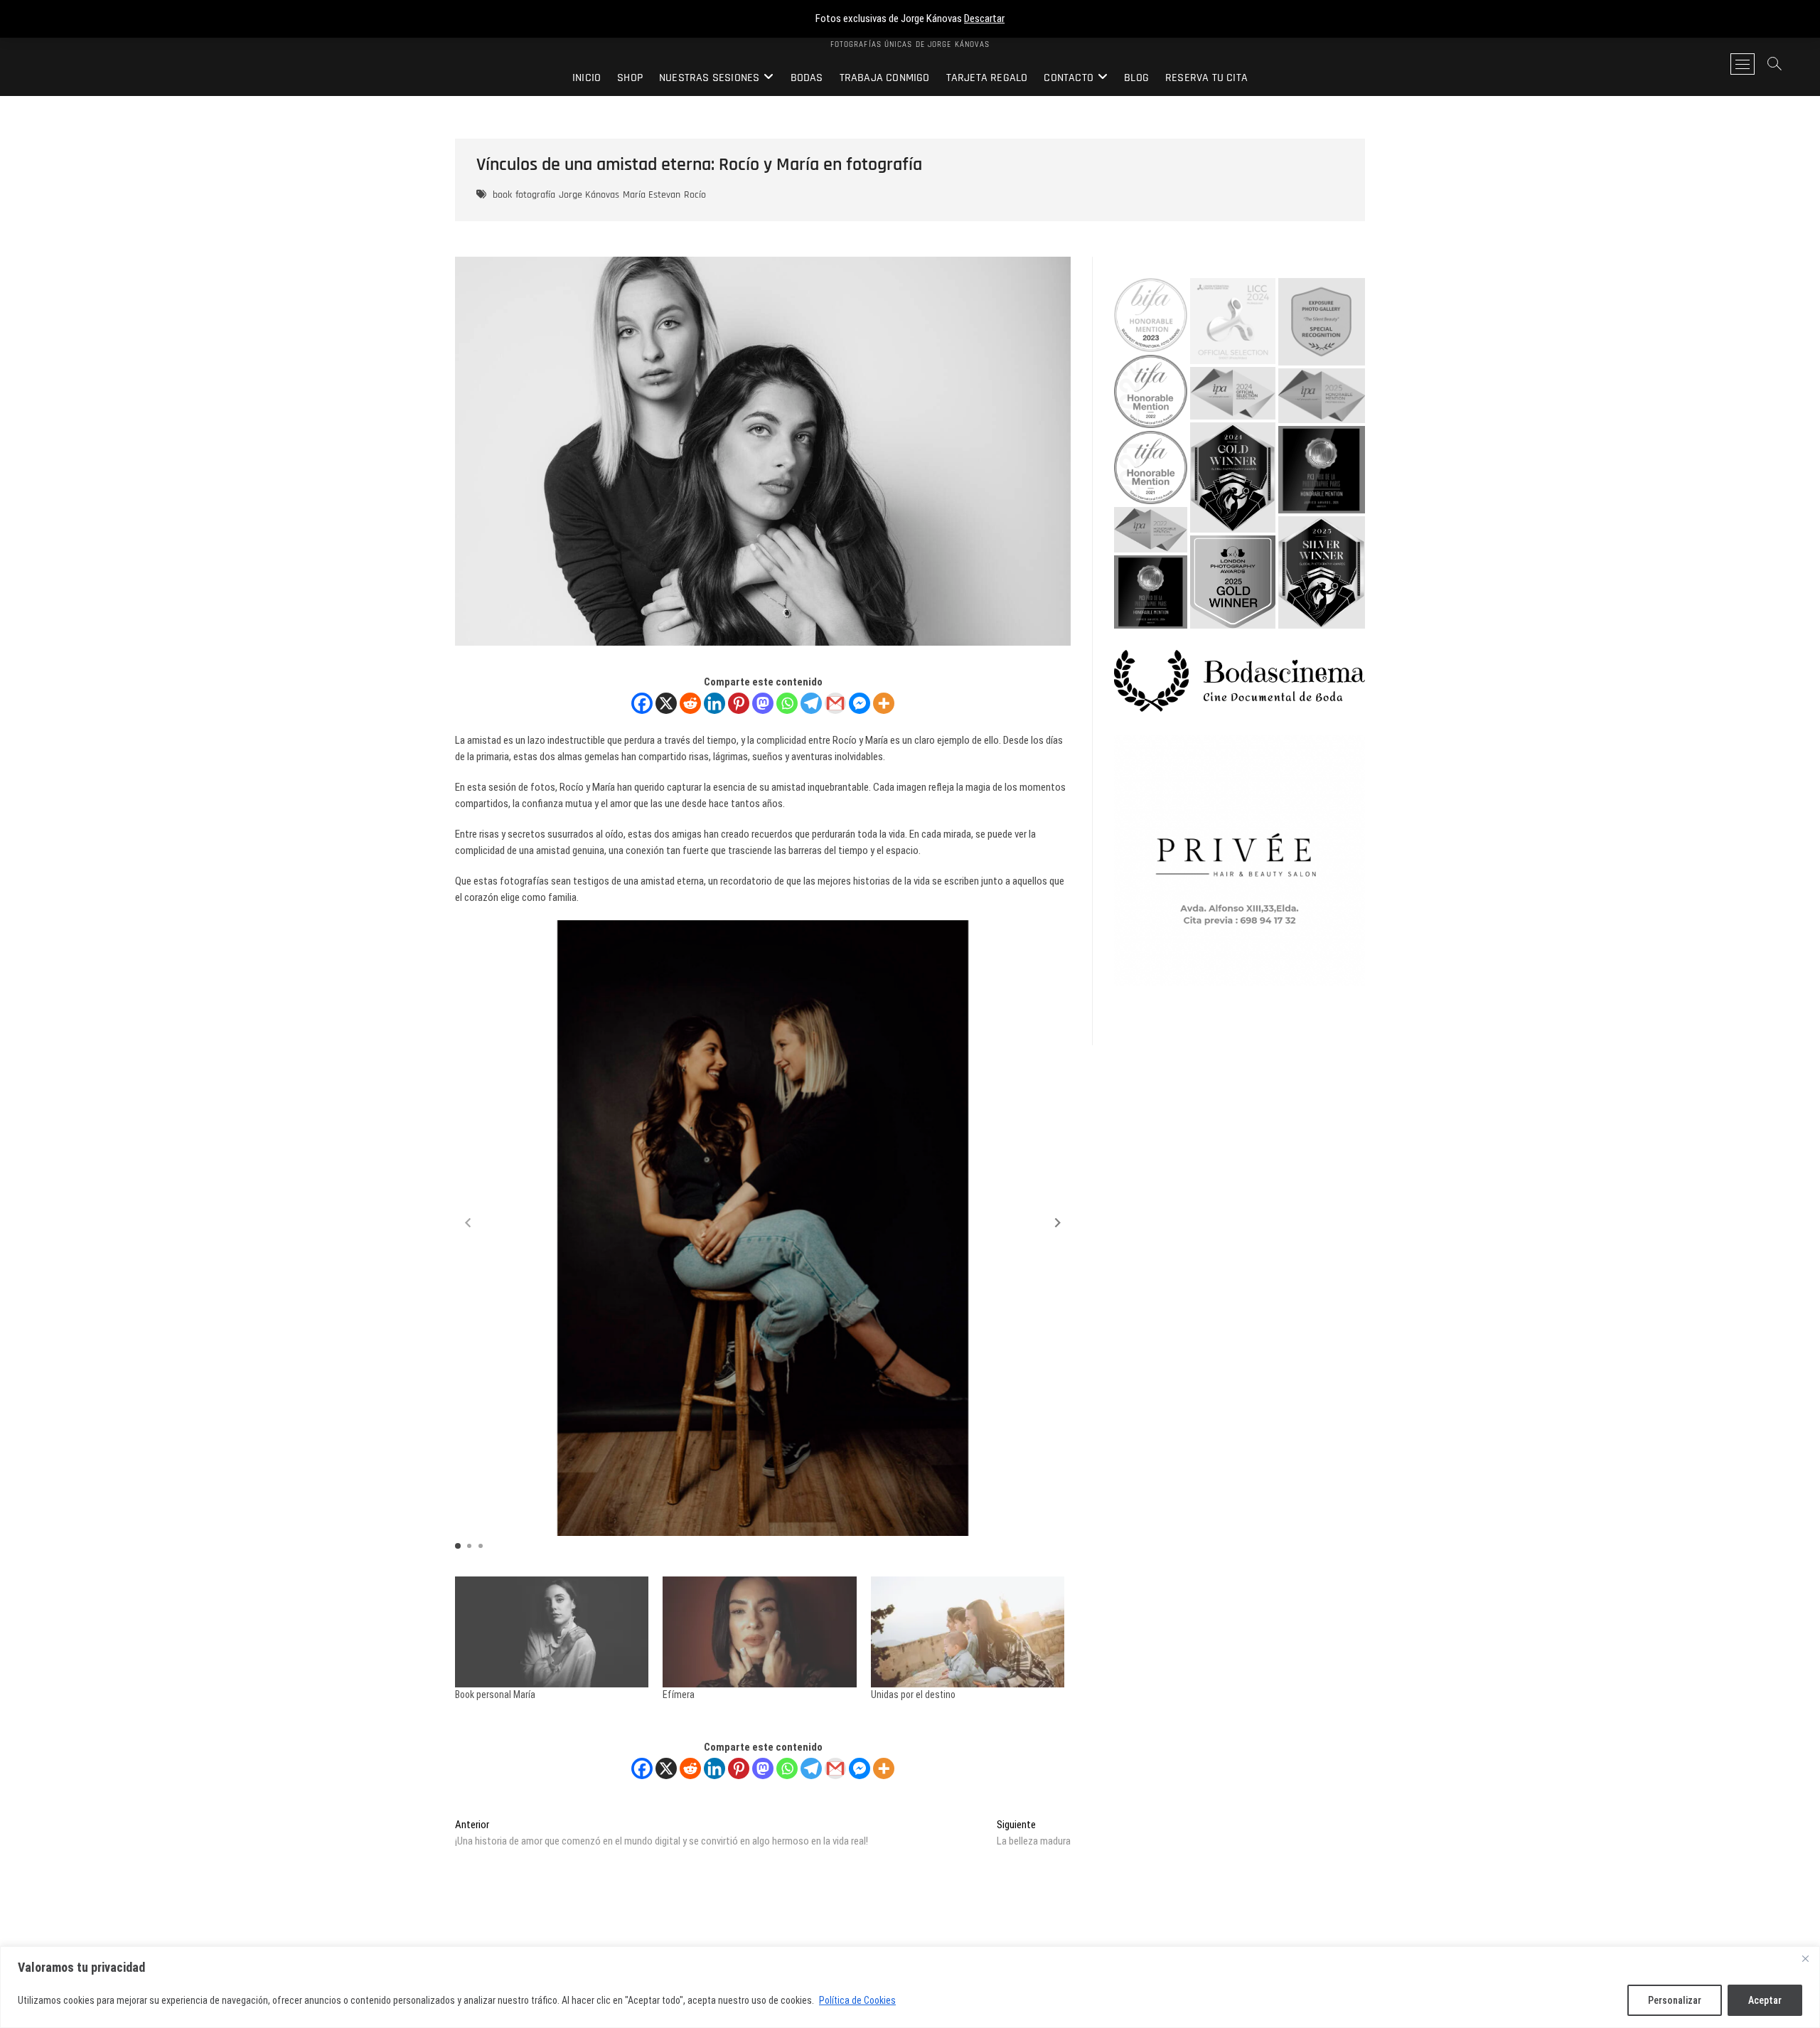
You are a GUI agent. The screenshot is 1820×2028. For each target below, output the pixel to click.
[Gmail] (835, 703)
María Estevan (652, 195)
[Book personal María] (552, 1632)
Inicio (587, 78)
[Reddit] (690, 703)
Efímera (679, 1695)
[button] (1058, 1223)
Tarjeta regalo (987, 78)
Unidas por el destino (913, 1695)
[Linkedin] (714, 703)
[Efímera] (759, 1632)
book (502, 195)
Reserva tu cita (1206, 78)
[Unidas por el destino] (968, 1632)
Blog (1136, 78)
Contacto (1069, 78)
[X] (666, 703)
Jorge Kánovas (589, 195)
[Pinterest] (739, 703)
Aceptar (1765, 2000)
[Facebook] (642, 703)
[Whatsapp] (787, 703)
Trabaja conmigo (885, 78)
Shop (630, 78)
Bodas (807, 78)
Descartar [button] (984, 18)
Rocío (695, 195)
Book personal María (495, 1695)
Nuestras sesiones (709, 78)
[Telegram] (811, 703)
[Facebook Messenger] (860, 703)
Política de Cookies (857, 2000)
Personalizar (1675, 2000)
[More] (884, 703)
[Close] (1805, 1958)
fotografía (535, 195)
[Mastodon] (763, 703)
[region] (910, 1987)
